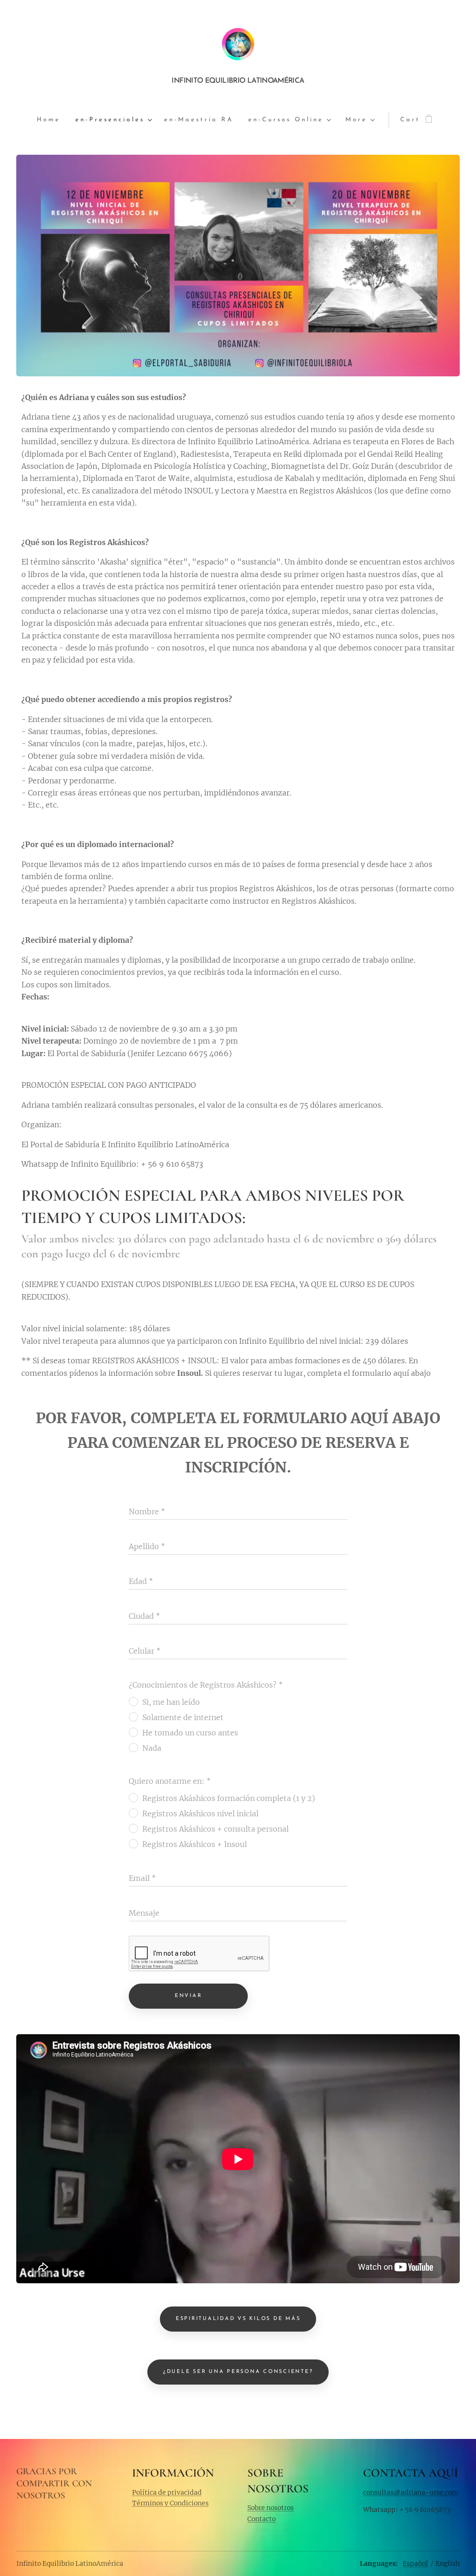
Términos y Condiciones (170, 2503)
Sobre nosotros (271, 2508)
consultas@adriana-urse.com (411, 2492)
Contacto (261, 2519)
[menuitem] (52, 120)
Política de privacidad (167, 2492)
